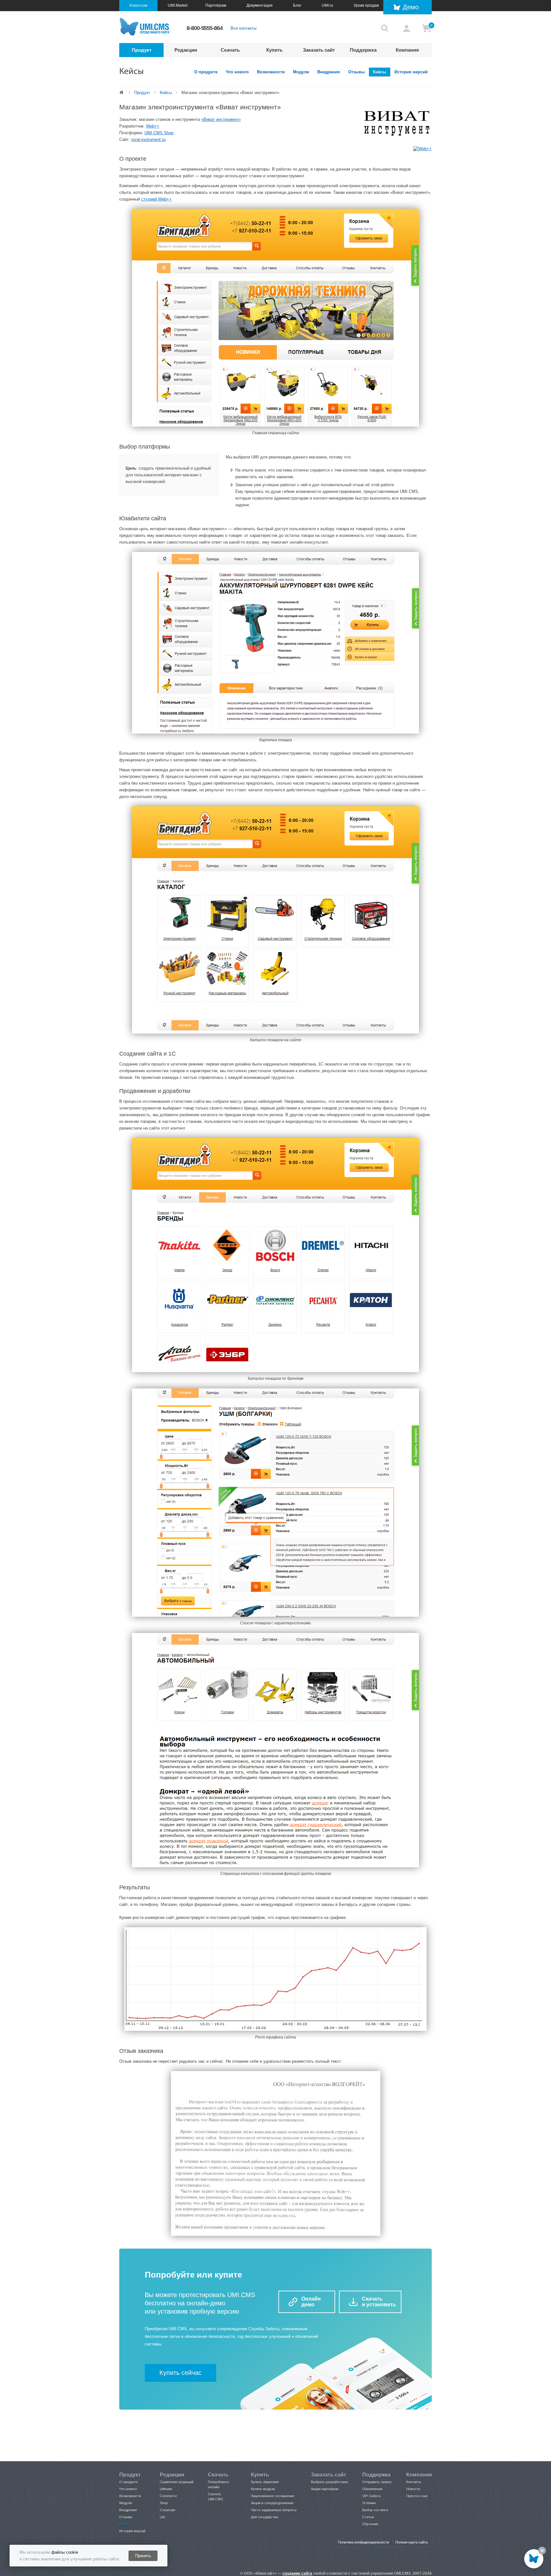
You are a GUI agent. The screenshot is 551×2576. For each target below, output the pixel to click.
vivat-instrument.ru (148, 139)
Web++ (153, 126)
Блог (297, 5)
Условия (369, 2503)
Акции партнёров (325, 2489)
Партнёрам (216, 5)
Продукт (142, 50)
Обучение (370, 2524)
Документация (260, 5)
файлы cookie (65, 2552)
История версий (411, 72)
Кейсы (380, 72)
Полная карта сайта (411, 2542)
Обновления (372, 2489)
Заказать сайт (319, 50)
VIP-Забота (371, 2496)
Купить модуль (263, 2489)
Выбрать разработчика (329, 2482)
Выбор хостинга (375, 2510)
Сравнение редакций (177, 2482)
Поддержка (363, 50)
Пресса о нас (417, 2496)
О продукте (206, 72)
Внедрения (329, 72)
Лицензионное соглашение (273, 2496)
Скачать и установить (379, 2302)
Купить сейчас (180, 2373)
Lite (162, 2517)
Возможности (271, 72)
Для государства (264, 2517)
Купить (274, 50)
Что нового (237, 72)
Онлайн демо (311, 2302)
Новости (413, 2489)
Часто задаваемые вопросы (274, 2510)
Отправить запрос (377, 2482)
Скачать (230, 50)
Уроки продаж (366, 5)
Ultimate (166, 2489)
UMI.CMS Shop (159, 133)
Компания (407, 50)
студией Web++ (156, 199)
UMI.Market (178, 5)
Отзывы (356, 72)
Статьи (368, 2517)
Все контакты (243, 28)
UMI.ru (327, 5)
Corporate (168, 2510)
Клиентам (138, 5)
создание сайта (297, 2573)
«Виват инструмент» (221, 119)
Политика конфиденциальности (364, 2542)
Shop (164, 2503)
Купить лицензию (265, 2482)
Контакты (414, 2482)
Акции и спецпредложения (272, 2503)
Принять (143, 2556)
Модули (301, 72)
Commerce (168, 2496)
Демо (411, 7)
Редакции (186, 50)
